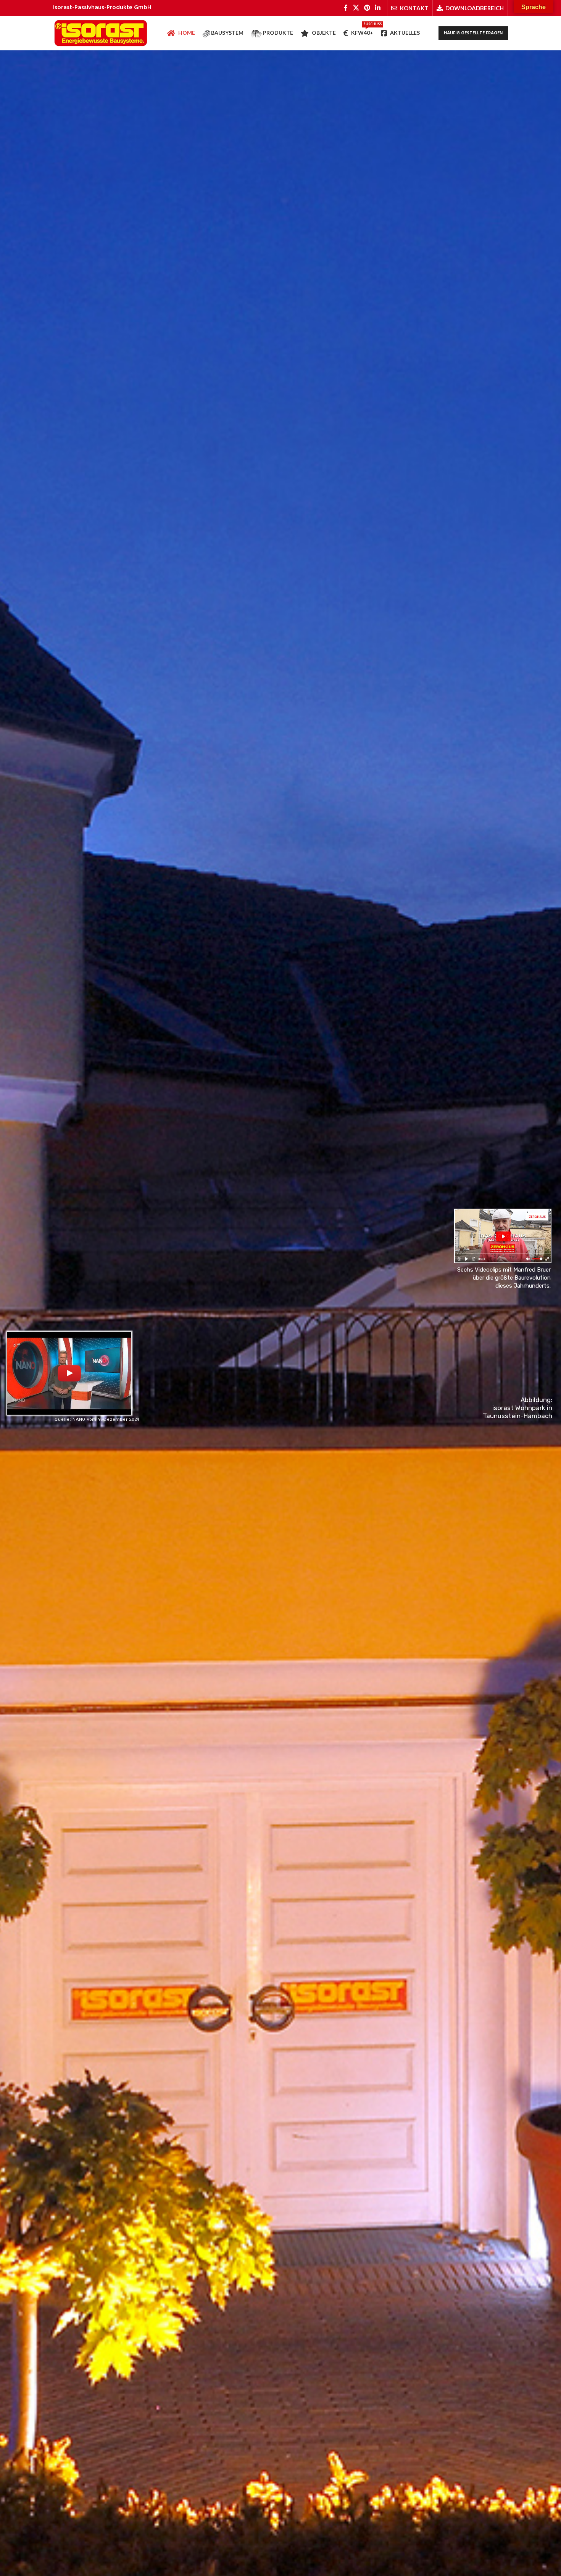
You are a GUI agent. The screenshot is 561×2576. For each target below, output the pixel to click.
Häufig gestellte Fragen (473, 33)
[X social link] (356, 8)
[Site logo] (101, 33)
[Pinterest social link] (367, 8)
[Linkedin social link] (378, 8)
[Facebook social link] (346, 8)
